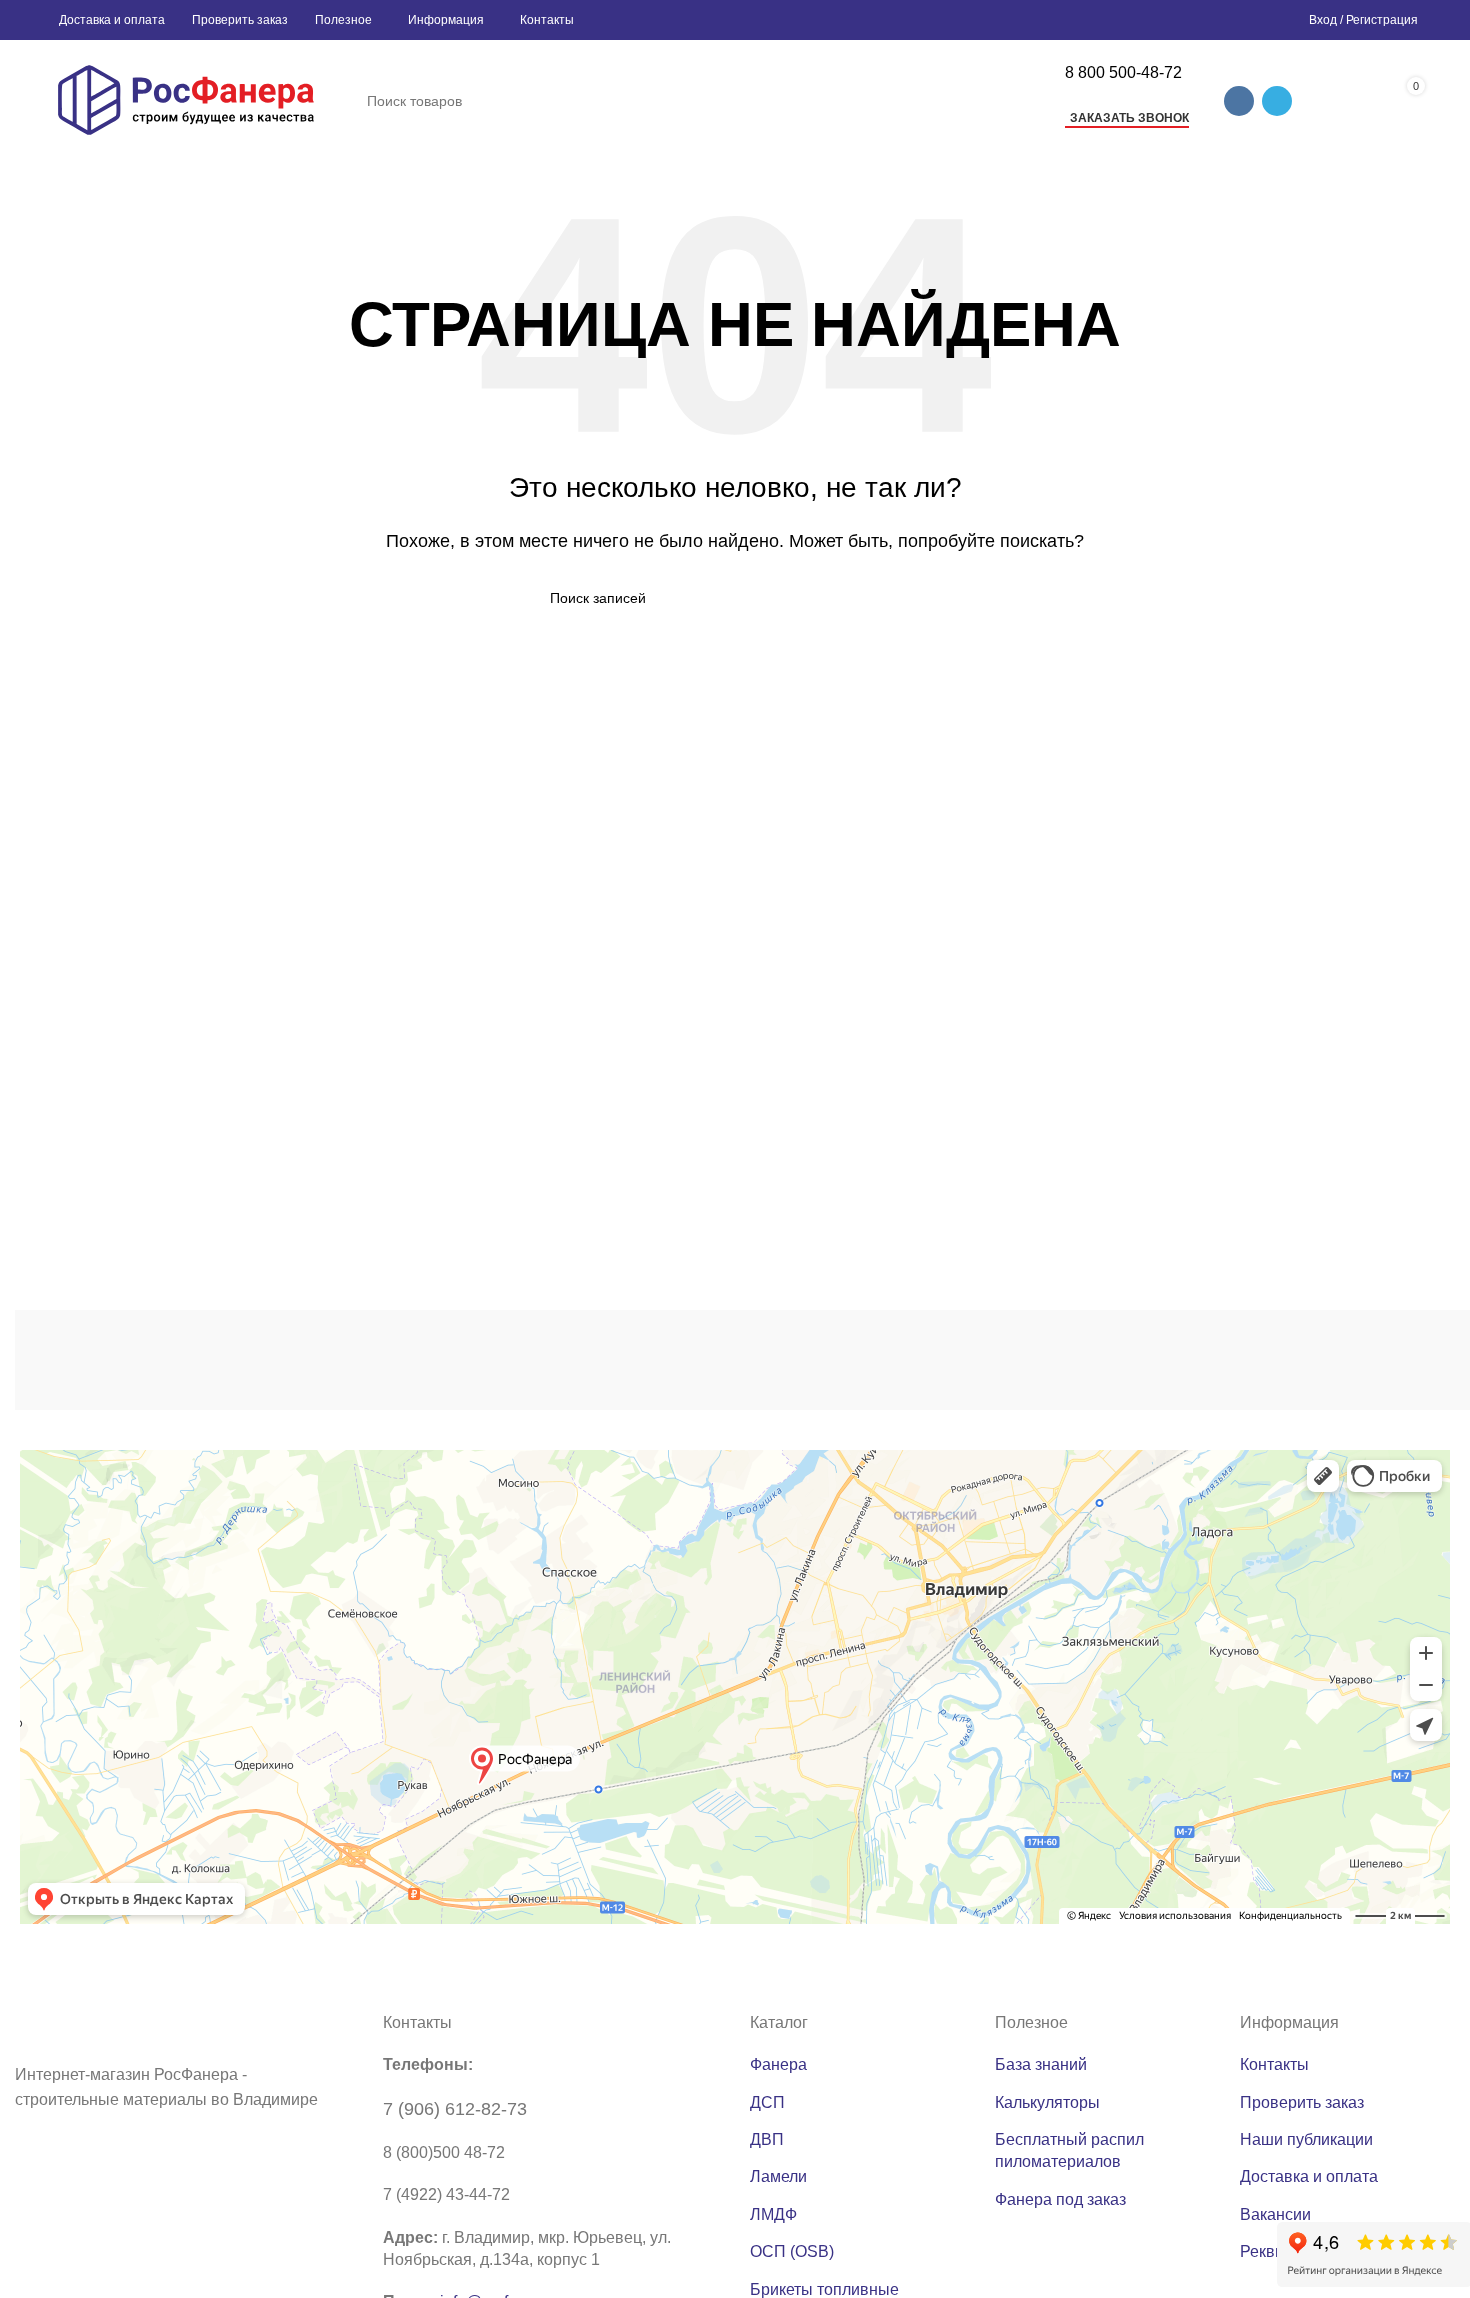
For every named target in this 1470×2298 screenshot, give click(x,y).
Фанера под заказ (1060, 2199)
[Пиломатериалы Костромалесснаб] (330, 1360)
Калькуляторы (1047, 2102)
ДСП (767, 2102)
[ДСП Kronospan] (540, 1360)
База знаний (1041, 2064)
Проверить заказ (1302, 2102)
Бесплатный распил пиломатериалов (1069, 2150)
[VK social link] (1239, 101)
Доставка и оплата (1309, 2176)
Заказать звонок (1129, 118)
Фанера (778, 2064)
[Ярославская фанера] (959, 1360)
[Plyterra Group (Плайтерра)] (750, 1360)
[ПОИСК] (1022, 101)
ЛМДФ (773, 2214)
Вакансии (1275, 2214)
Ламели (778, 2176)
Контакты (1274, 2064)
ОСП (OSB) (792, 2251)
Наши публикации (1306, 2139)
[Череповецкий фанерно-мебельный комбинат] (120, 1360)
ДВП (767, 2139)
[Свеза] (1169, 1360)
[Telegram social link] (1277, 101)
